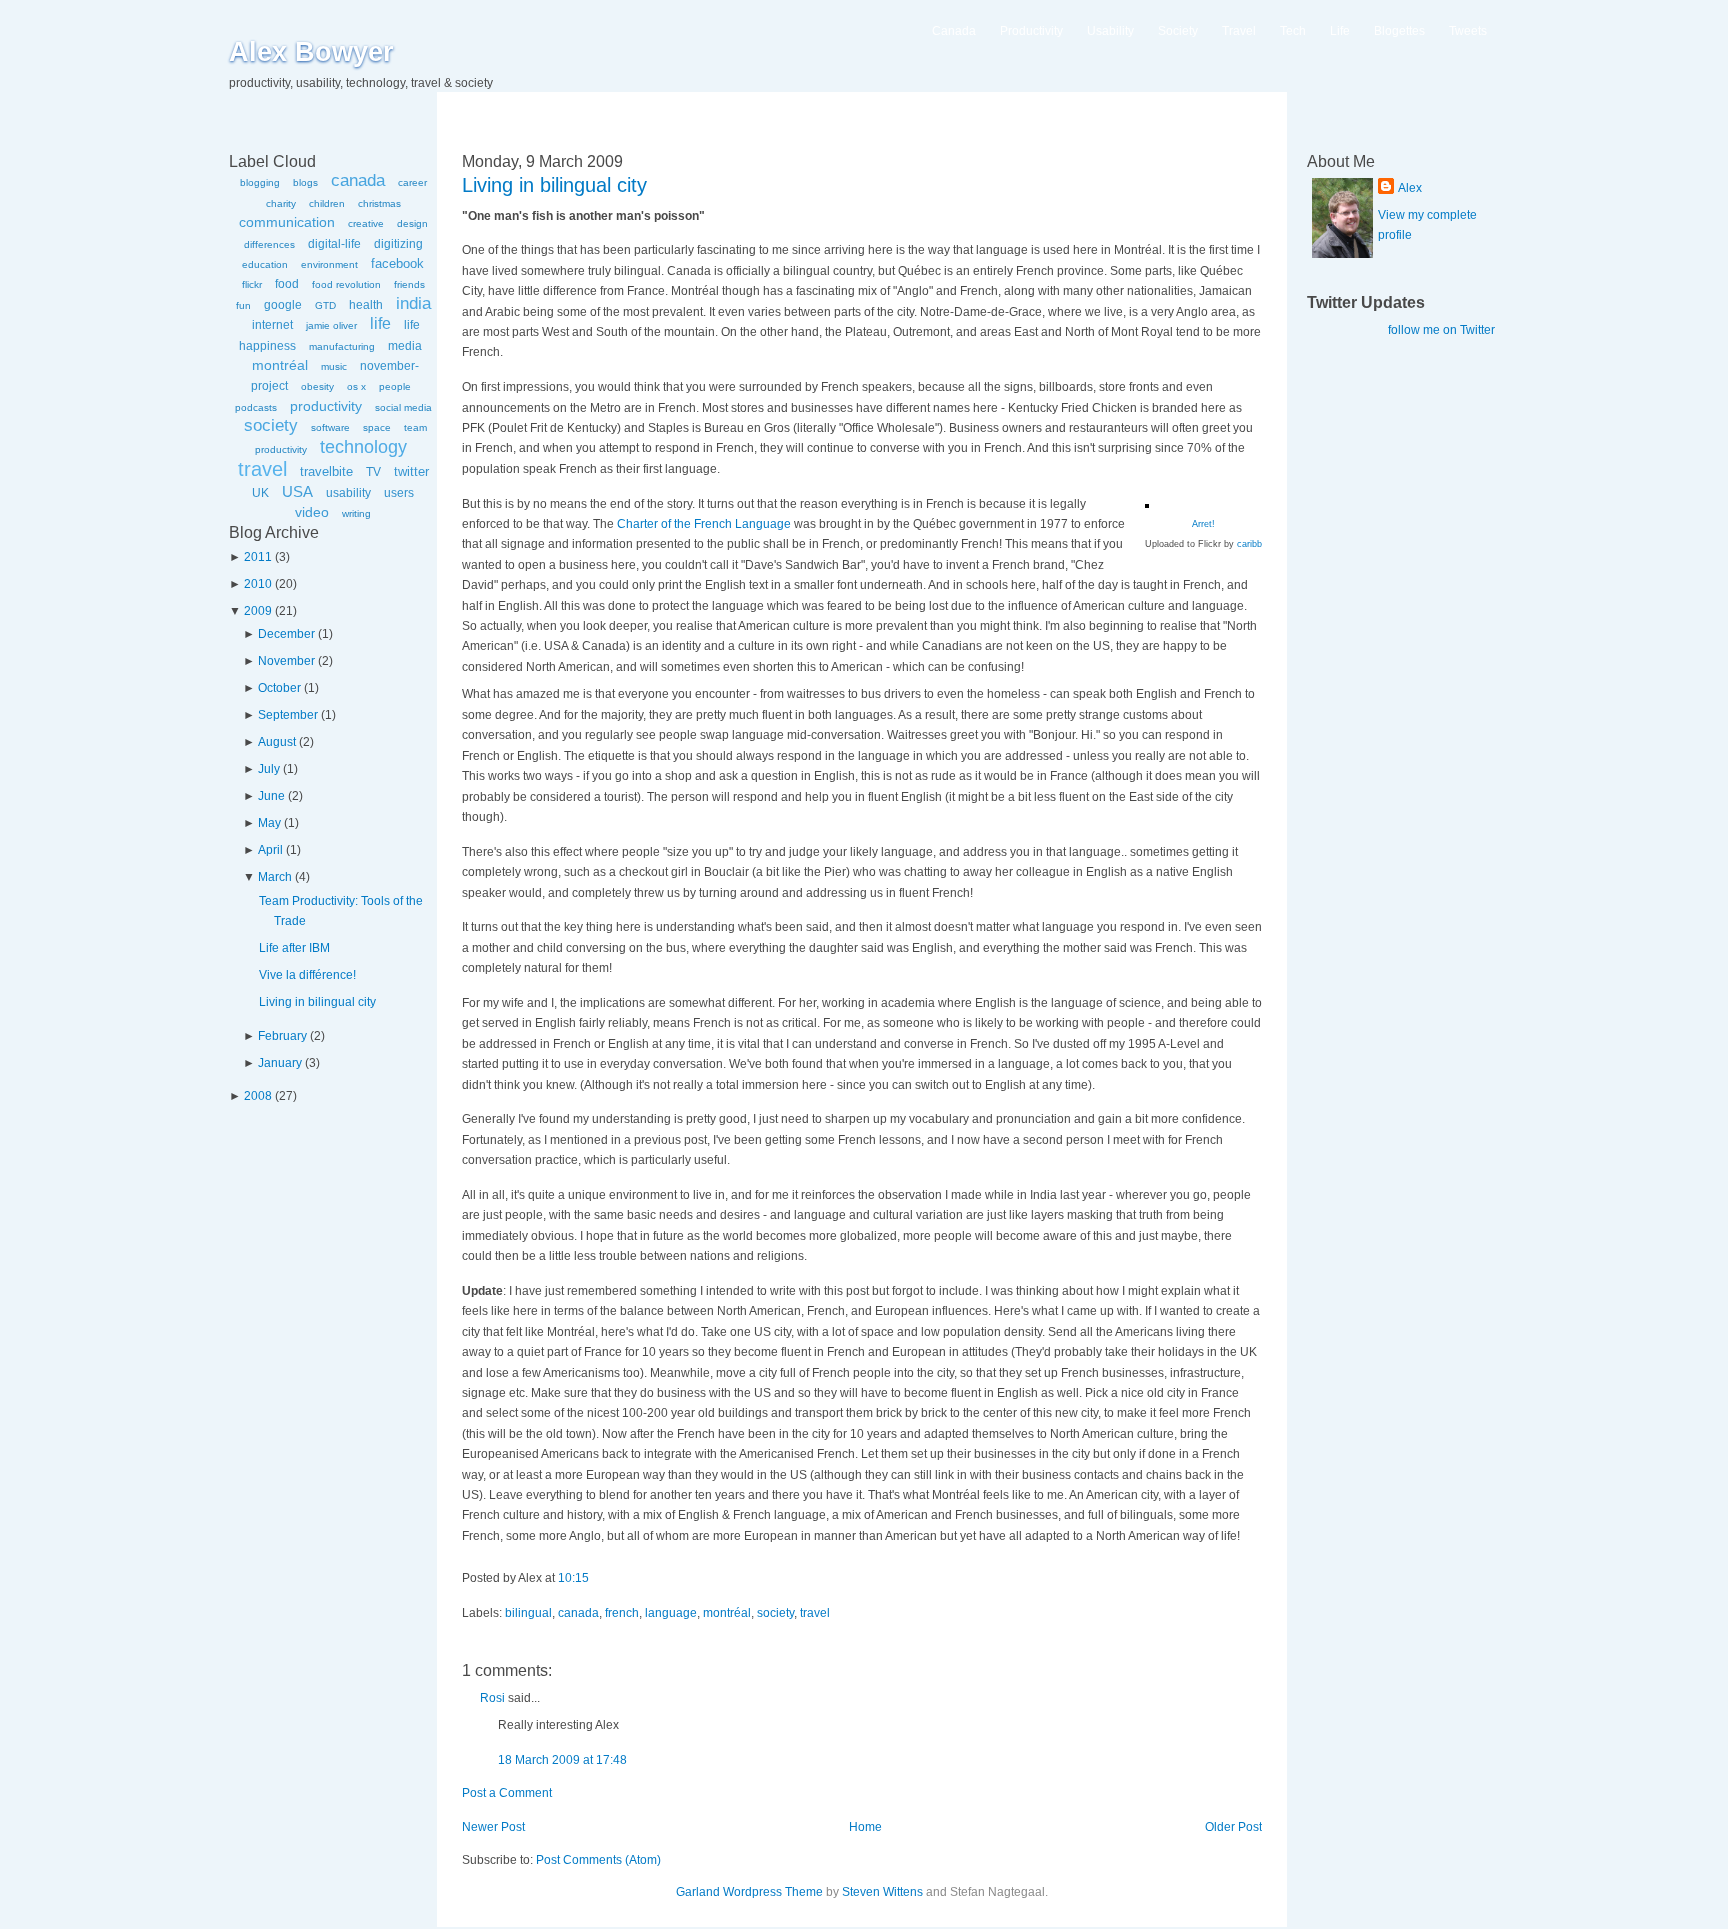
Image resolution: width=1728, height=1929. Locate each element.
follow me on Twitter (1441, 330)
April (270, 850)
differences (269, 244)
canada (358, 180)
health (366, 305)
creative (366, 223)
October (279, 688)
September (288, 715)
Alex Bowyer (311, 52)
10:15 (573, 1578)
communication (287, 222)
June (271, 796)
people (395, 386)
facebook (397, 263)
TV (373, 472)
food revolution (346, 284)
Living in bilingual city (317, 1002)
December (286, 634)
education (265, 264)
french (622, 1613)
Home (865, 1827)
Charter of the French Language (704, 524)
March (275, 877)
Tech (1293, 31)
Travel (1239, 31)
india (413, 303)
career (412, 182)
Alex (1410, 188)
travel (262, 469)
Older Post (1233, 1827)
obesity (317, 386)
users (399, 493)
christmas (379, 203)
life (380, 323)
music (334, 366)
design (412, 223)
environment (329, 264)
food (287, 284)
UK (260, 493)
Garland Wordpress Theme (749, 1892)
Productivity (1031, 31)
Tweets (1468, 31)
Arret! (1203, 524)
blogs (305, 182)
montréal (280, 365)
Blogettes (1399, 31)
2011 (258, 557)
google (283, 305)
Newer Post (493, 1827)
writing (356, 513)
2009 (258, 611)
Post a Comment (507, 1793)
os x (356, 386)
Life (1340, 31)
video (312, 512)
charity (281, 203)
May (269, 823)
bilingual (528, 1613)
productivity (326, 406)
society (271, 425)
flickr (252, 284)
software (330, 427)
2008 (258, 1096)
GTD (325, 305)
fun (243, 305)
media (405, 346)
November (286, 661)
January (280, 1063)
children (327, 203)
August (277, 742)
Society (1178, 31)
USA (297, 491)
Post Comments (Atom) (598, 1860)
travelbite (326, 471)
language (671, 1613)
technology (363, 447)
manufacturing (342, 346)
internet (272, 325)
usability (348, 493)
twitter (411, 471)
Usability (1110, 31)
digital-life (334, 244)
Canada (954, 31)
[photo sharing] (1147, 504)
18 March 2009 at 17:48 (562, 1760)
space (377, 427)
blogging (260, 182)
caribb (1249, 544)
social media (403, 407)
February (282, 1036)
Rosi (492, 1698)
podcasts (256, 407)
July (269, 769)
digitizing (398, 244)
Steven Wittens (882, 1892)
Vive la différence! (307, 975)
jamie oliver (331, 325)
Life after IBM (294, 948)
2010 (258, 584)
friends (409, 284)
